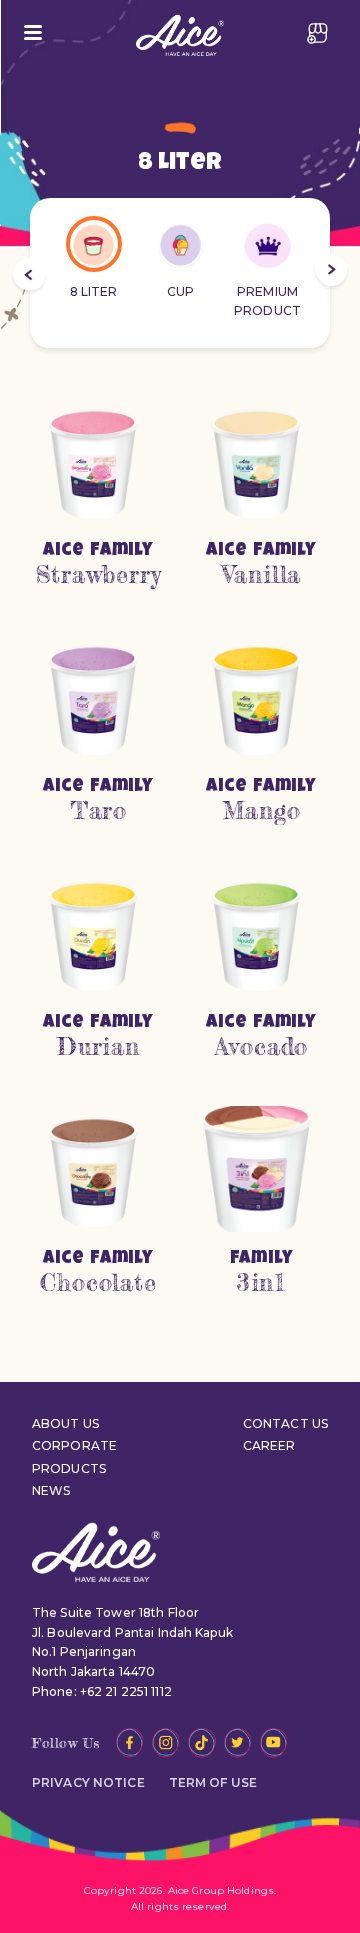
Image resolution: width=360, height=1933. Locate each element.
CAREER (269, 1445)
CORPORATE (74, 1445)
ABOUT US (65, 1423)
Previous (29, 277)
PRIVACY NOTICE (88, 1782)
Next (331, 273)
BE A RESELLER (318, 33)
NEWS (51, 1490)
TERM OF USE (213, 1782)
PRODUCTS (69, 1468)
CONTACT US (285, 1423)
